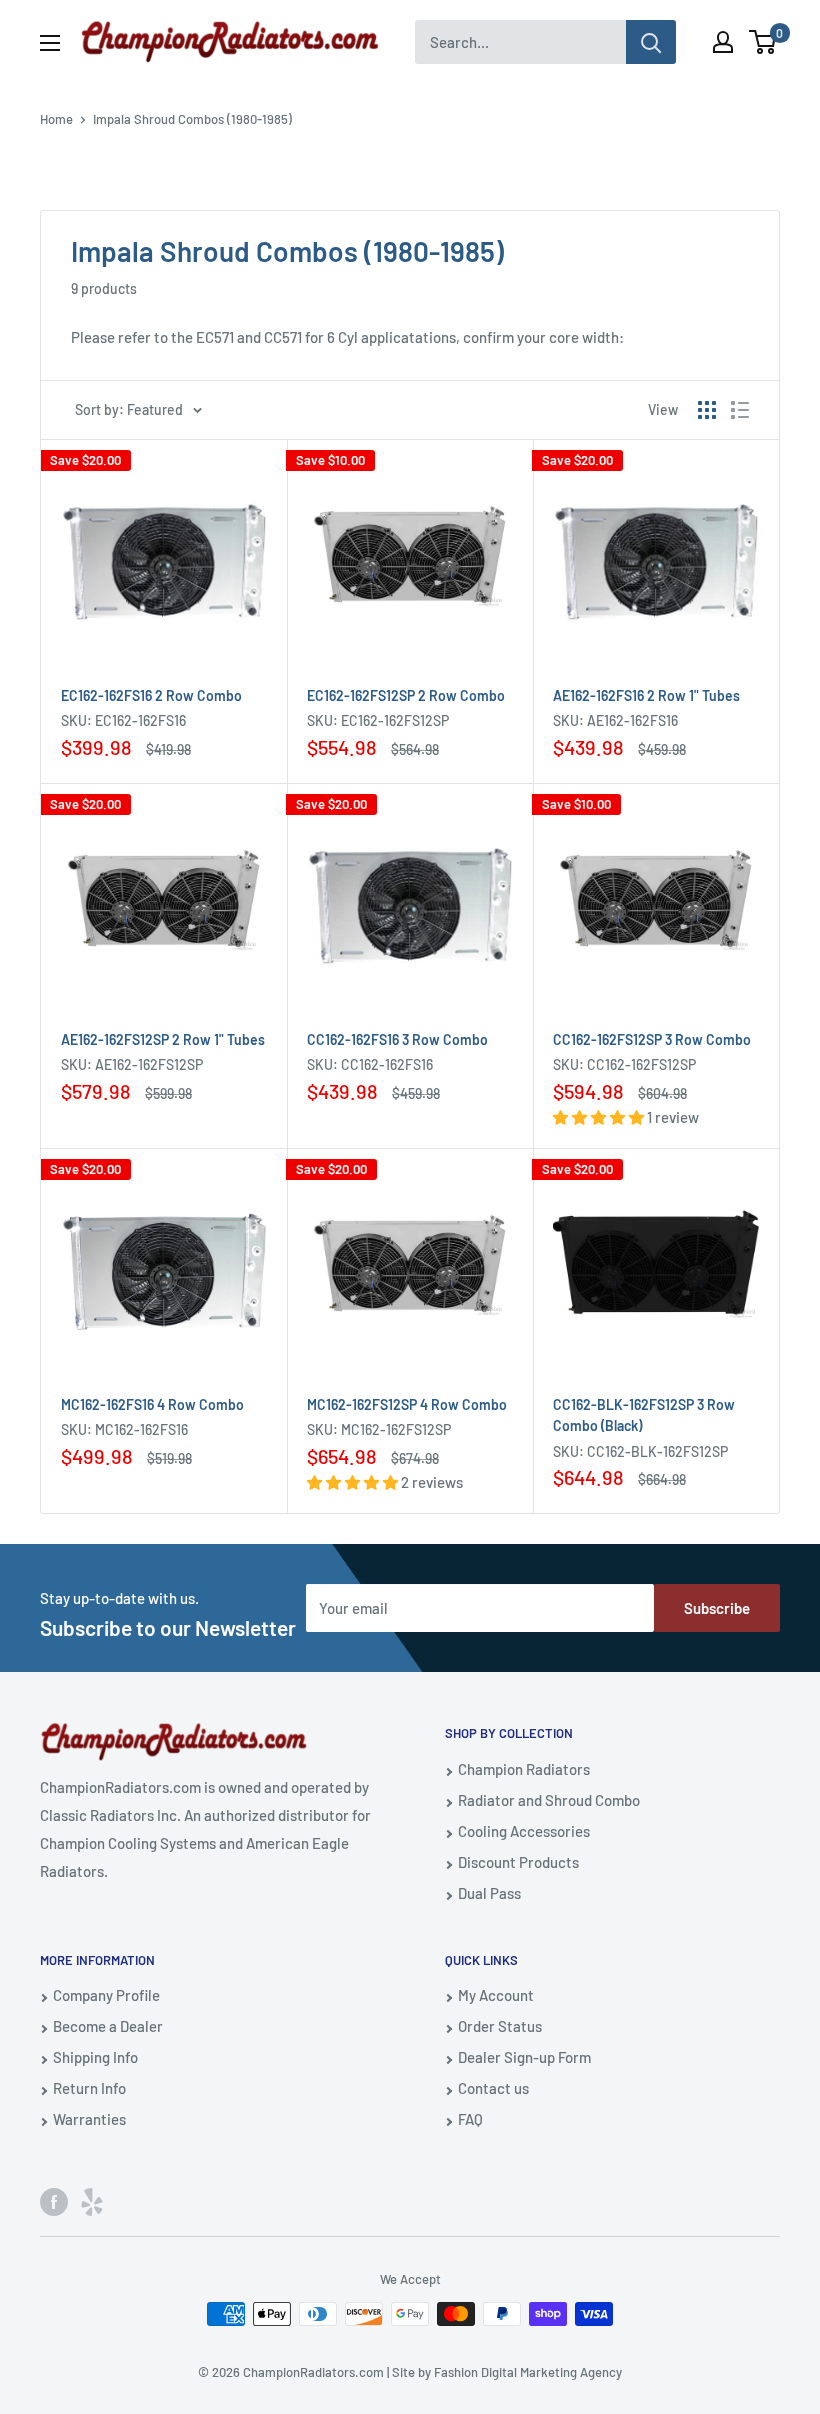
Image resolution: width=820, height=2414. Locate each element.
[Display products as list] (740, 410)
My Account (496, 1995)
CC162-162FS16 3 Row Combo (397, 1039)
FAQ (470, 2119)
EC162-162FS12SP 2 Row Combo (406, 695)
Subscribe (717, 1608)
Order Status (500, 2026)
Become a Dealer (108, 2026)
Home (56, 119)
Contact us (493, 2088)
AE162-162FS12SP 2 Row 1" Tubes (163, 1039)
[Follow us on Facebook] (54, 2201)
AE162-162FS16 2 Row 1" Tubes (646, 695)
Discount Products (518, 1862)
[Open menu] (50, 43)
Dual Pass (489, 1893)
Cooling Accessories (524, 1831)
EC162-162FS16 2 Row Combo (151, 695)
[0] (763, 42)
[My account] (723, 42)
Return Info (89, 2088)
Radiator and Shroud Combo (549, 1800)
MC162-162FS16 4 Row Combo (152, 1404)
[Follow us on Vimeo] (92, 2201)
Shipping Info (95, 2057)
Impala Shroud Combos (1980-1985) (192, 119)
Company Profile (106, 1995)
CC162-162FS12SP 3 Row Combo (652, 1039)
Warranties (89, 2119)
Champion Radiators (524, 1769)
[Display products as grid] (707, 410)
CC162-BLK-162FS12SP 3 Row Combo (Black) (644, 1415)
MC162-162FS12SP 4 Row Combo (407, 1404)
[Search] (651, 42)
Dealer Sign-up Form (524, 2057)
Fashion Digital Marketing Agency (528, 2372)
